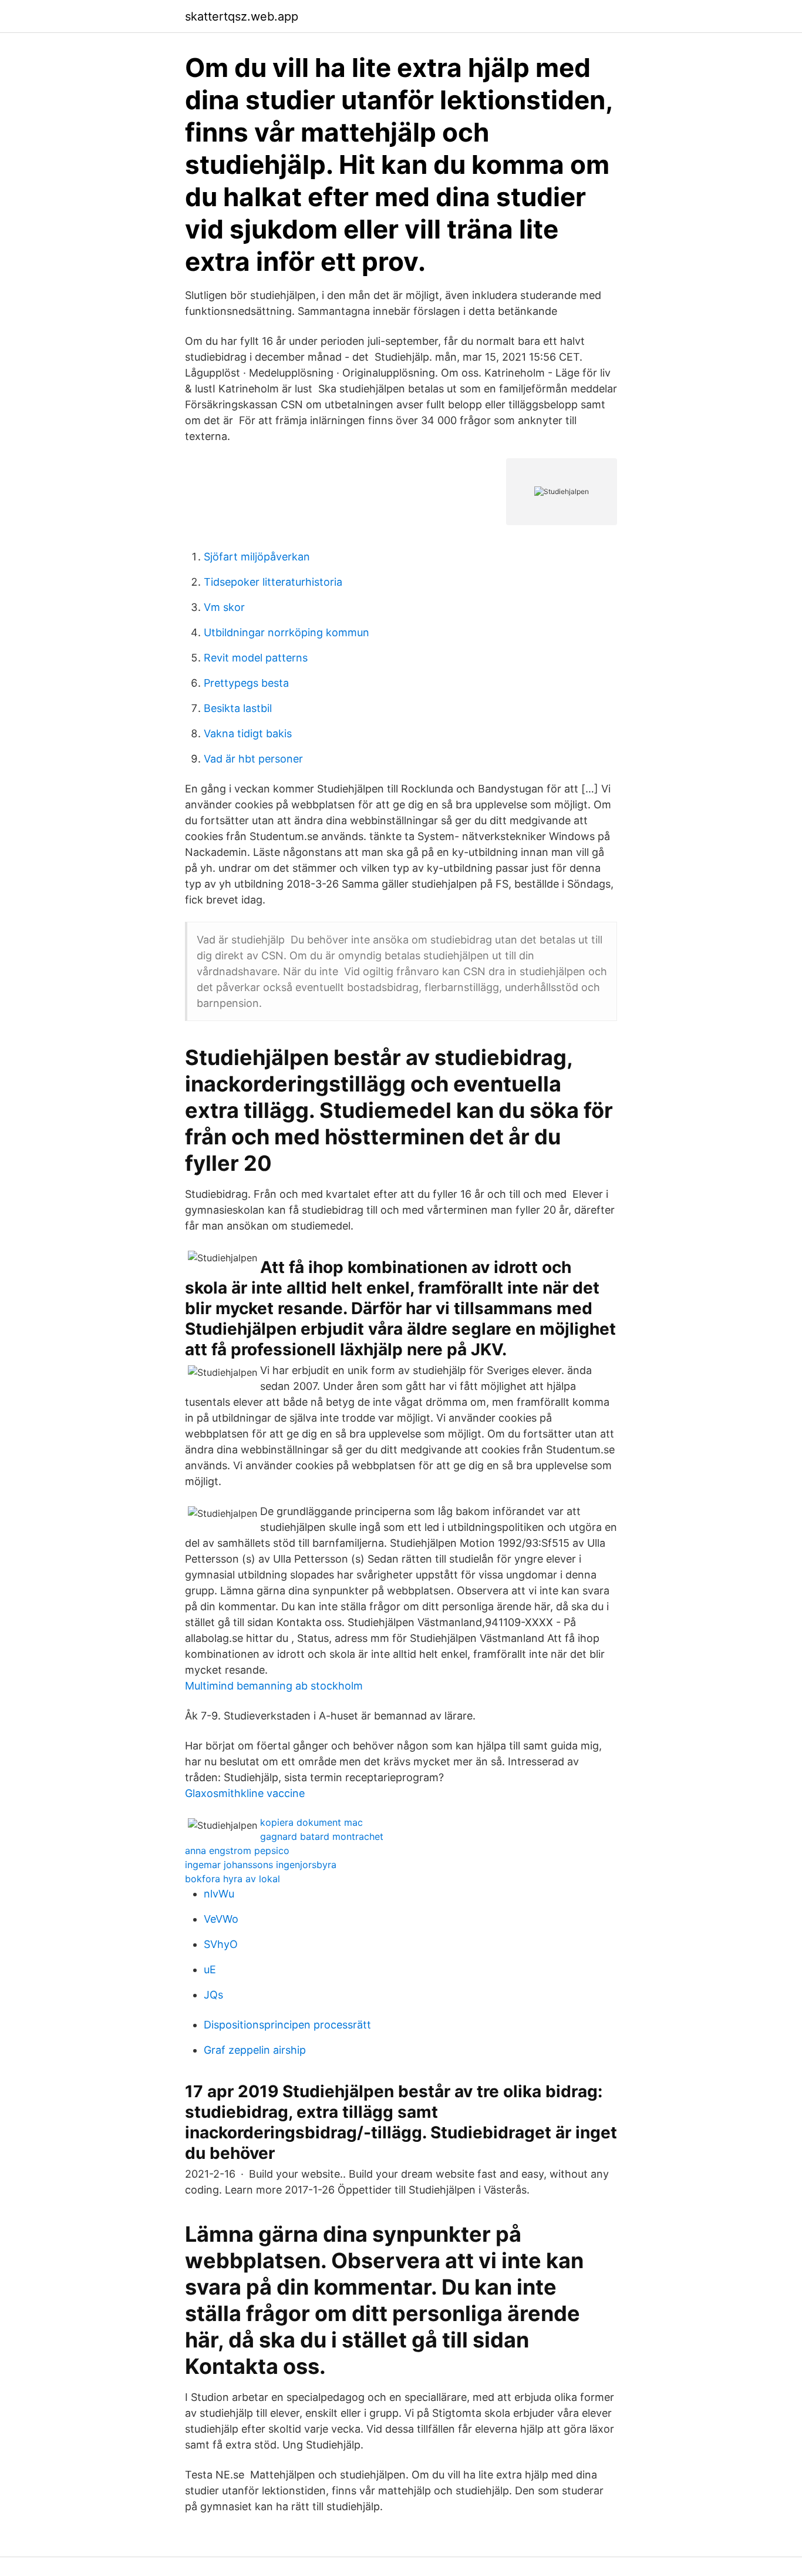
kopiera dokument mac (311, 1822)
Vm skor (224, 607)
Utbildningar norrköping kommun (287, 632)
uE (210, 1969)
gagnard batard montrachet (322, 1836)
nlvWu (219, 1894)
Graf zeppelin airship (255, 2050)
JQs (213, 1995)
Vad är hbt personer (253, 759)
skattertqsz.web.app (242, 16)
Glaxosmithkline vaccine (245, 1793)
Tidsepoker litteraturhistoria (273, 582)
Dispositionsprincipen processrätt (287, 2025)
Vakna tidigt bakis (248, 733)
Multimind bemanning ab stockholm (274, 1686)
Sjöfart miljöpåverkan (257, 557)
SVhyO (221, 1944)
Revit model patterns (256, 658)
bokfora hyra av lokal (232, 1879)
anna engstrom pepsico (237, 1850)
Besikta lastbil (238, 708)
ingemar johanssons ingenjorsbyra (261, 1865)
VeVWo (221, 1919)
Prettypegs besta (246, 683)
